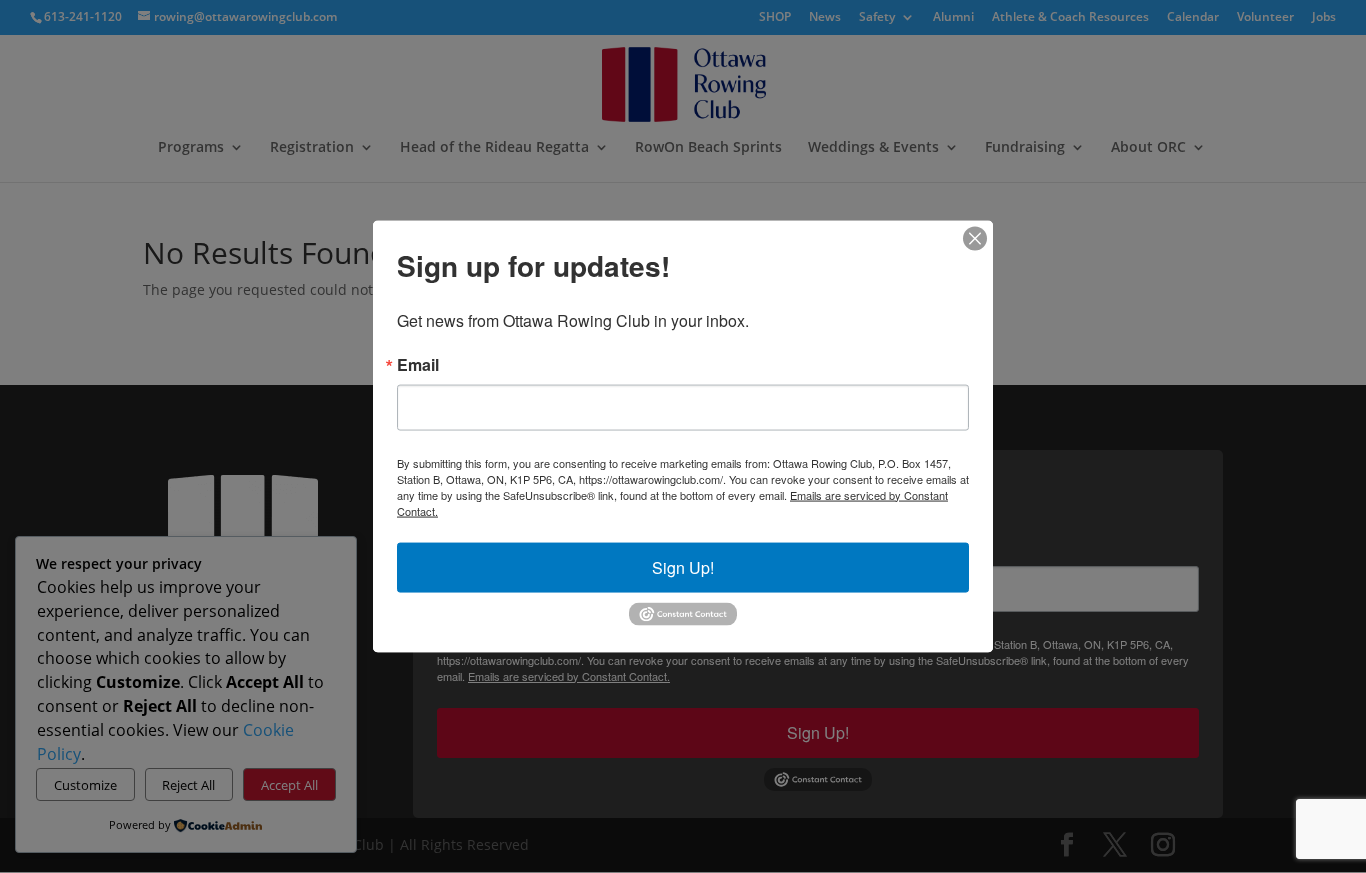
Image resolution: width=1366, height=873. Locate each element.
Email (418, 364)
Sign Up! (683, 566)
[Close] (975, 238)
